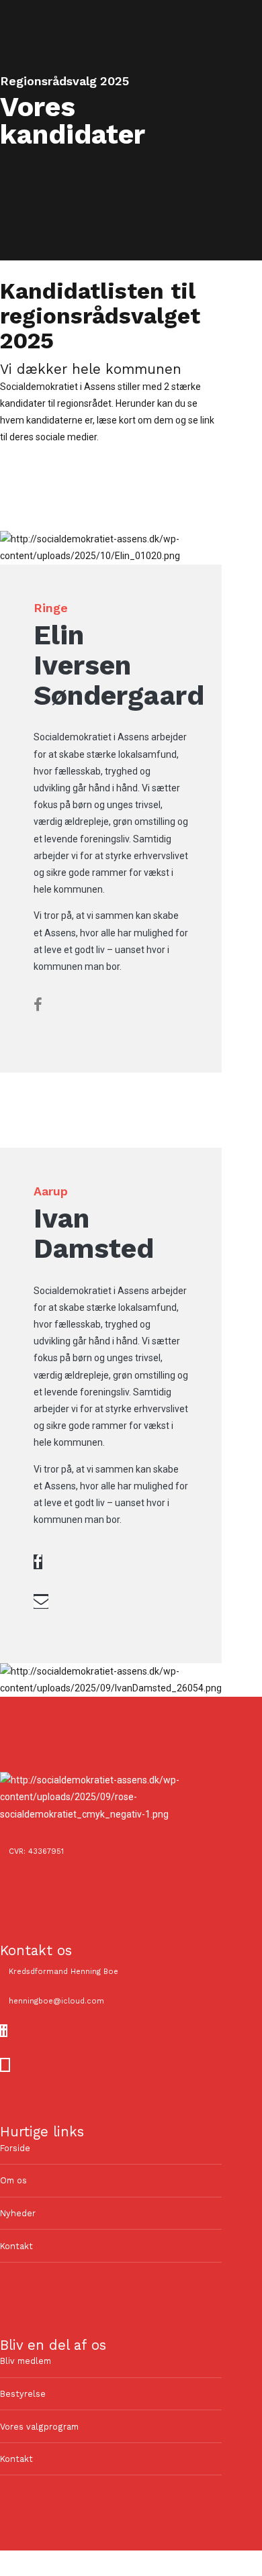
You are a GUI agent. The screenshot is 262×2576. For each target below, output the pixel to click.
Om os (13, 2180)
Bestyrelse (23, 2394)
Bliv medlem (26, 2361)
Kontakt (16, 2246)
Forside (15, 2148)
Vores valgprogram (39, 2427)
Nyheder (18, 2213)
